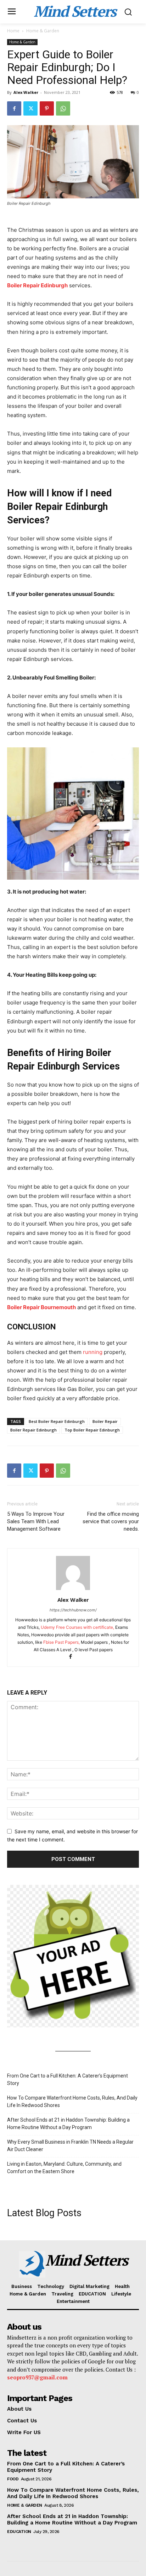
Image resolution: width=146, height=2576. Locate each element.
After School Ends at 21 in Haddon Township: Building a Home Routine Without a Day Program (68, 2124)
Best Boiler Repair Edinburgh (57, 1421)
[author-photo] (73, 1590)
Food (13, 2479)
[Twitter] (30, 108)
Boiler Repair (105, 1421)
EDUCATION (19, 2532)
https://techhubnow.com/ (73, 1610)
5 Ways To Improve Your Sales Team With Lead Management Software (36, 1521)
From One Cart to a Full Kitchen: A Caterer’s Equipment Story (68, 2079)
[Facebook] (14, 108)
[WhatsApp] (63, 108)
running (93, 1352)
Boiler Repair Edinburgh (37, 285)
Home (13, 31)
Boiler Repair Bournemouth (41, 1307)
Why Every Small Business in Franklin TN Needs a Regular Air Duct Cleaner (70, 2146)
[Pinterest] (47, 108)
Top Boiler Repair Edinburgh (92, 1430)
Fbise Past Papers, (61, 1642)
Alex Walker (26, 92)
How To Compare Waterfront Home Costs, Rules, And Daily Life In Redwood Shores (72, 2102)
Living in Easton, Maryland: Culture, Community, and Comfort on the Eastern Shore (64, 2168)
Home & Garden (43, 31)
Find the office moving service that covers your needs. (111, 1521)
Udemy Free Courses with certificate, (78, 1627)
